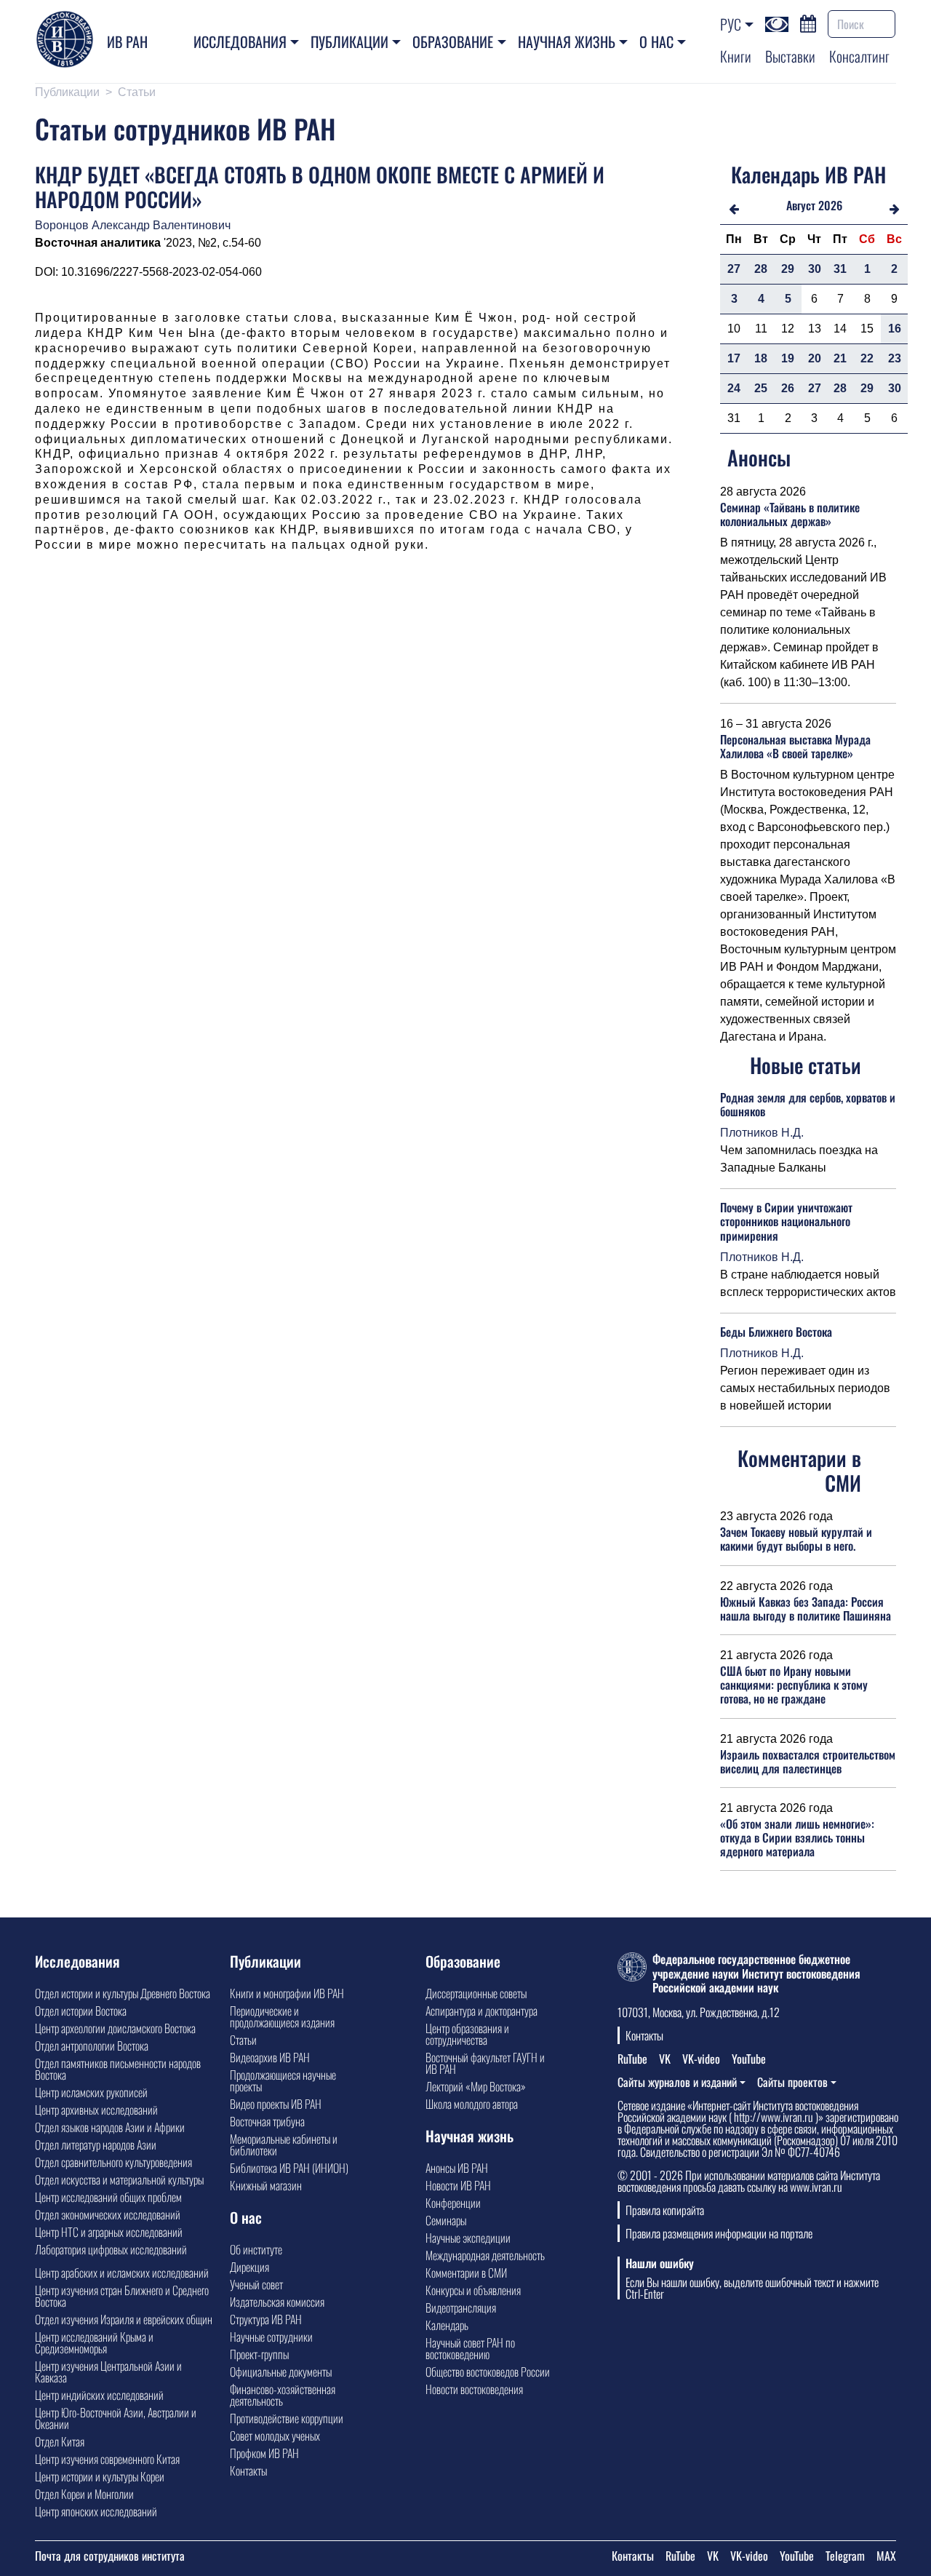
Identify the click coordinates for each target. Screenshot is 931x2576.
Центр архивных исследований (96, 2110)
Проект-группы (259, 2354)
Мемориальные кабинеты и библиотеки (284, 2144)
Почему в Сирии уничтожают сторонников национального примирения (786, 1221)
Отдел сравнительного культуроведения (113, 2162)
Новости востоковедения (474, 2389)
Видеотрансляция (461, 2307)
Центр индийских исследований (99, 2395)
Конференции (453, 2203)
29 (788, 269)
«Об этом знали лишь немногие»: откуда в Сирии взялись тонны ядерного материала (797, 1837)
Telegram (845, 2556)
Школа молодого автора (472, 2104)
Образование (453, 41)
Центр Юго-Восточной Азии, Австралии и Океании (116, 2418)
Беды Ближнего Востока (776, 1332)
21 (840, 358)
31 (840, 269)
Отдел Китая (60, 2441)
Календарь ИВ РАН (808, 174)
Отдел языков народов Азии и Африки (110, 2127)
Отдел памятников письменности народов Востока (118, 2069)
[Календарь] (808, 22)
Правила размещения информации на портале (719, 2233)
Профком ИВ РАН (264, 2453)
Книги (736, 56)
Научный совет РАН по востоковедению (470, 2348)
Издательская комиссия (277, 2302)
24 (734, 388)
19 (788, 358)
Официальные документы (281, 2372)
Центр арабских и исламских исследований (122, 2273)
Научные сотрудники (271, 2337)
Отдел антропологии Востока (92, 2046)
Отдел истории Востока (81, 2011)
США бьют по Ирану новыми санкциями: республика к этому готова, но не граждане (794, 1685)
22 (867, 358)
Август (801, 205)
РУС (731, 24)
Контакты (248, 2470)
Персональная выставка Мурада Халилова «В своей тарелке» (795, 746)
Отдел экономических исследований (108, 2214)
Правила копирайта (665, 2210)
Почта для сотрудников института (110, 2556)
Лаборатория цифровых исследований (111, 2249)
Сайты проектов (792, 2082)
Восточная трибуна (267, 2121)
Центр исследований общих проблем (108, 2197)
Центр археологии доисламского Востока (115, 2028)
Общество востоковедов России (488, 2372)
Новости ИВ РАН (458, 2185)
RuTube (632, 2059)
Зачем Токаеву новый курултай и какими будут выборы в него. (796, 1539)
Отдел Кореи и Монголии (84, 2494)
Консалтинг (859, 56)
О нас (656, 41)
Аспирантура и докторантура (482, 2011)
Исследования (240, 41)
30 (815, 269)
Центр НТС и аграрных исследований (109, 2232)
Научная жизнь (567, 41)
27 (734, 269)
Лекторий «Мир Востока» (476, 2086)
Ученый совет (256, 2284)
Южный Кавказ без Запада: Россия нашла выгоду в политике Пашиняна (806, 1609)
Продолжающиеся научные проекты (283, 2080)
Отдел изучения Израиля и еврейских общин (124, 2319)
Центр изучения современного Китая (107, 2459)
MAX (886, 2556)
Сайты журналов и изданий (677, 2082)
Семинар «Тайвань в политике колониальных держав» (790, 514)
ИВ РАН (127, 41)
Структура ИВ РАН (266, 2319)
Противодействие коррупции (287, 2418)
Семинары (446, 2220)
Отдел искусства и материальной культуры (119, 2179)
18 (761, 358)
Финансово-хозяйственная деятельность (283, 2395)
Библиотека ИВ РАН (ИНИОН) (289, 2168)
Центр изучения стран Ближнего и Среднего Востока (122, 2296)
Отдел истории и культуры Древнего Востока (123, 1993)
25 (761, 388)
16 (895, 329)
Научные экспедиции (468, 2238)
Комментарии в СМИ (466, 2273)
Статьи (137, 92)
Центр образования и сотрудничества (467, 2034)
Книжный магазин (266, 2185)
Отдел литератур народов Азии (96, 2144)
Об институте (256, 2249)
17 (734, 358)
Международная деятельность (485, 2255)
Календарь (447, 2325)
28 (761, 269)
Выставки (790, 56)
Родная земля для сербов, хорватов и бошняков (808, 1104)
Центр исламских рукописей (91, 2092)
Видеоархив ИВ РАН (270, 2057)
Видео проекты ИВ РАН (276, 2104)
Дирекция (249, 2267)
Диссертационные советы (476, 1993)
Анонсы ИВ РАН (457, 2168)
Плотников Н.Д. (762, 1133)
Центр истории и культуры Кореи (100, 2476)
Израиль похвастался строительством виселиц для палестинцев (808, 1761)
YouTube (749, 2059)
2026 (830, 205)
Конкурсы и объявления (473, 2290)
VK (665, 2059)
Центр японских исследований (96, 2511)
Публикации (349, 41)
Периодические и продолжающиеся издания (282, 2016)
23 (895, 358)
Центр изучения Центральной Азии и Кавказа (108, 2372)
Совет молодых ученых (275, 2436)
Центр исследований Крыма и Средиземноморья (94, 2342)
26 (788, 388)
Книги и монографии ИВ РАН (287, 1993)
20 (815, 358)
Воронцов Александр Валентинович (133, 225)
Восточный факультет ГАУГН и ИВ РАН (485, 2063)
